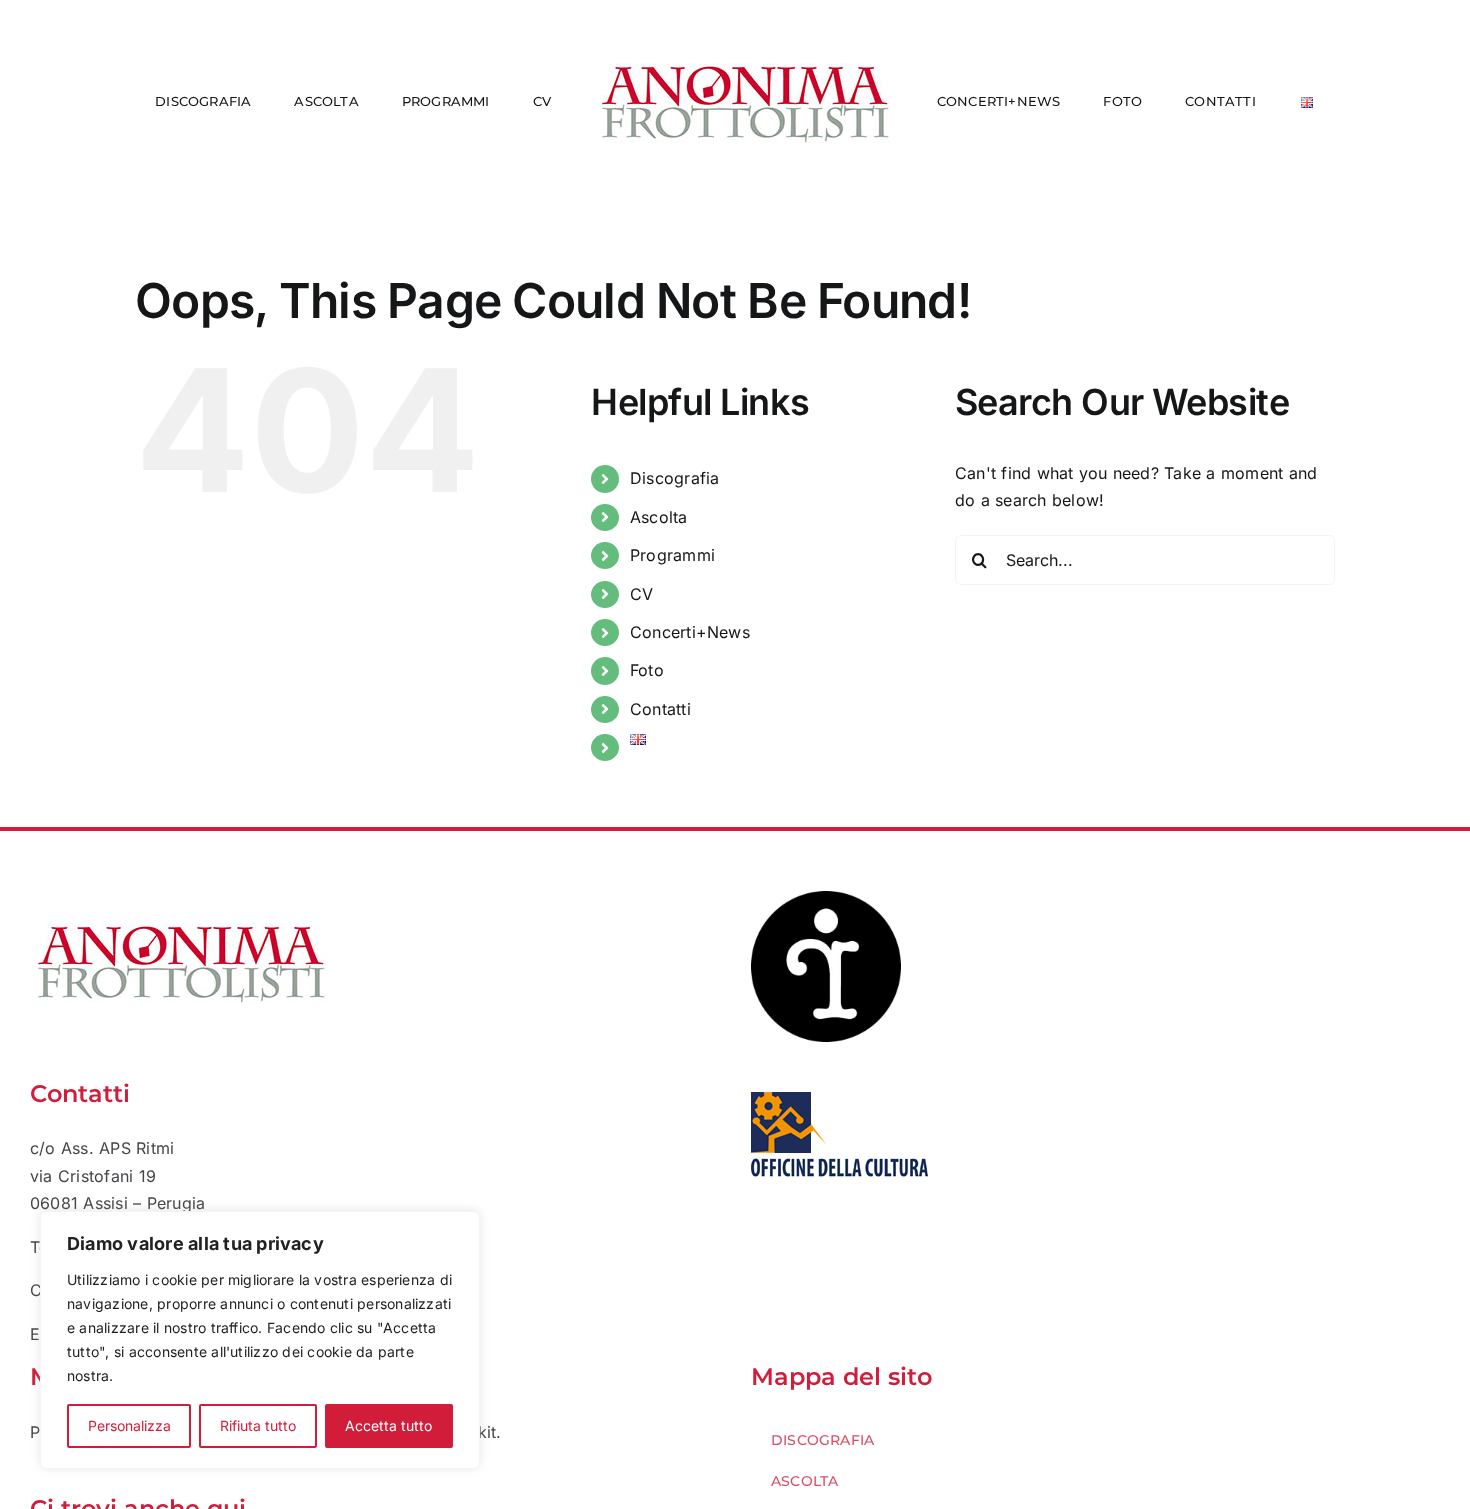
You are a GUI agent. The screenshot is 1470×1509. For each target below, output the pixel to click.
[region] (260, 1340)
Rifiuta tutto (258, 1425)
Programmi (672, 555)
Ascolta (659, 517)
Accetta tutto (388, 1425)
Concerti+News (690, 632)
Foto (647, 670)
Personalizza (129, 1425)
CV (641, 594)
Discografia (675, 478)
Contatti (660, 709)
